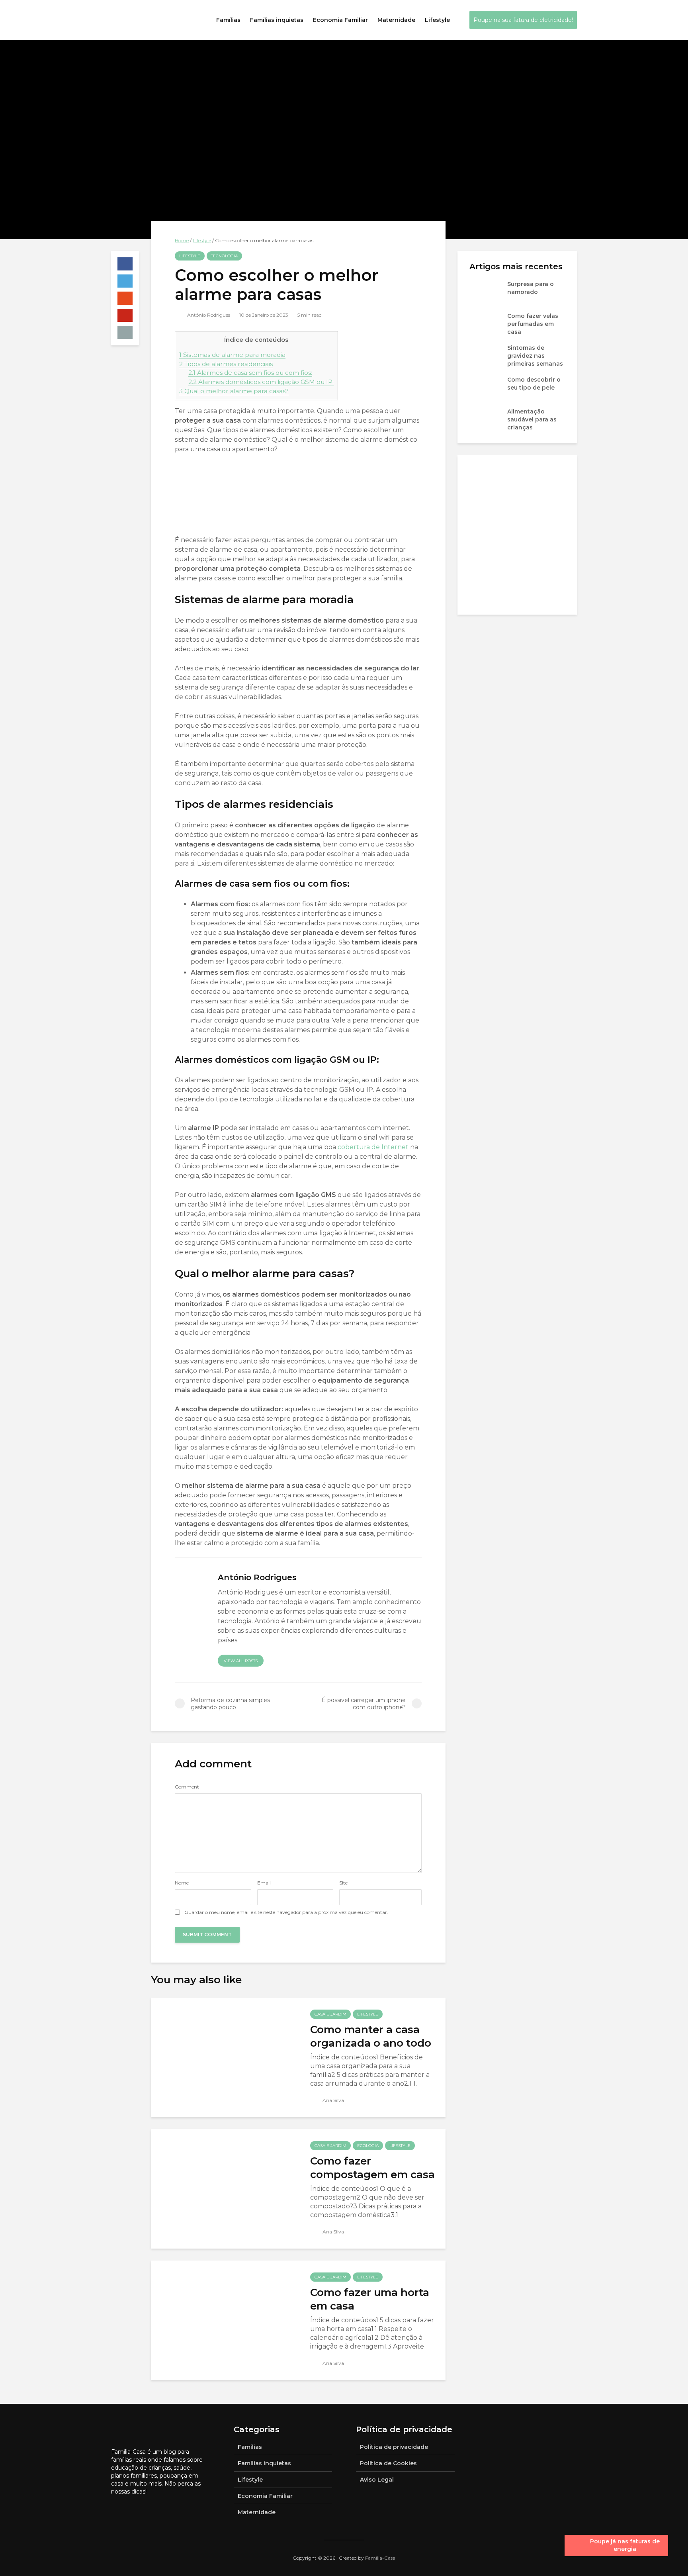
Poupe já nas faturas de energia (625, 2545)
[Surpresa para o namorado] (485, 292)
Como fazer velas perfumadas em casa (533, 324)
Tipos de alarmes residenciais (226, 364)
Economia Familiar (340, 20)
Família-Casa (380, 2558)
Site (343, 1883)
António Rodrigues (208, 315)
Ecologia (368, 2146)
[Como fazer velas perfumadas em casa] (485, 323)
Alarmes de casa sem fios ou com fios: (250, 373)
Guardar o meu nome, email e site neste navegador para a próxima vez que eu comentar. (286, 1912)
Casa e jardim (330, 2014)
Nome (182, 1883)
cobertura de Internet (372, 1147)
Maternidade (396, 20)
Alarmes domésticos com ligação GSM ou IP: (261, 382)
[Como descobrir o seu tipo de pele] (485, 387)
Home (182, 240)
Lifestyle (437, 20)
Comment (187, 1787)
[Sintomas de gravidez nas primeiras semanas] (485, 355)
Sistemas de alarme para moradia (232, 355)
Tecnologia (224, 256)
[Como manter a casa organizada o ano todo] (225, 2057)
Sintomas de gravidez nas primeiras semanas (535, 356)
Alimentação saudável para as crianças (532, 419)
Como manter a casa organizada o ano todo (371, 2036)
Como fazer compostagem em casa (372, 2168)
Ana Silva (333, 2100)
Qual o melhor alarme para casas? (234, 391)
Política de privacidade (394, 2447)
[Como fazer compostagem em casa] (225, 2188)
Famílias (228, 20)
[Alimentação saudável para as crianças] (485, 419)
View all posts (241, 1661)
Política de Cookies (388, 2463)
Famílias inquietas (277, 20)
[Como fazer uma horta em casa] (225, 2320)
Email (264, 1883)
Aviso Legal (377, 2480)
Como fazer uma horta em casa (370, 2299)
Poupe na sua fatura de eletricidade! (523, 20)
